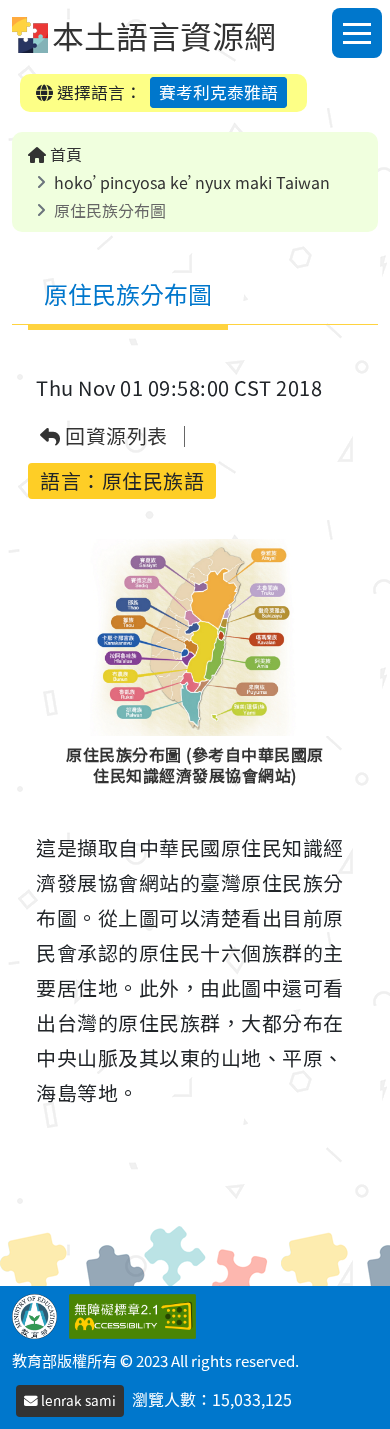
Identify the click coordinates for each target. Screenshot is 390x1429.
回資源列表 (114, 436)
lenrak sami (77, 1400)
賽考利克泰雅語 (218, 92)
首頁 (64, 154)
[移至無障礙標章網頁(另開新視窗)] (136, 1313)
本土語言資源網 (164, 35)
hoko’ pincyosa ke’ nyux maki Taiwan (192, 182)
